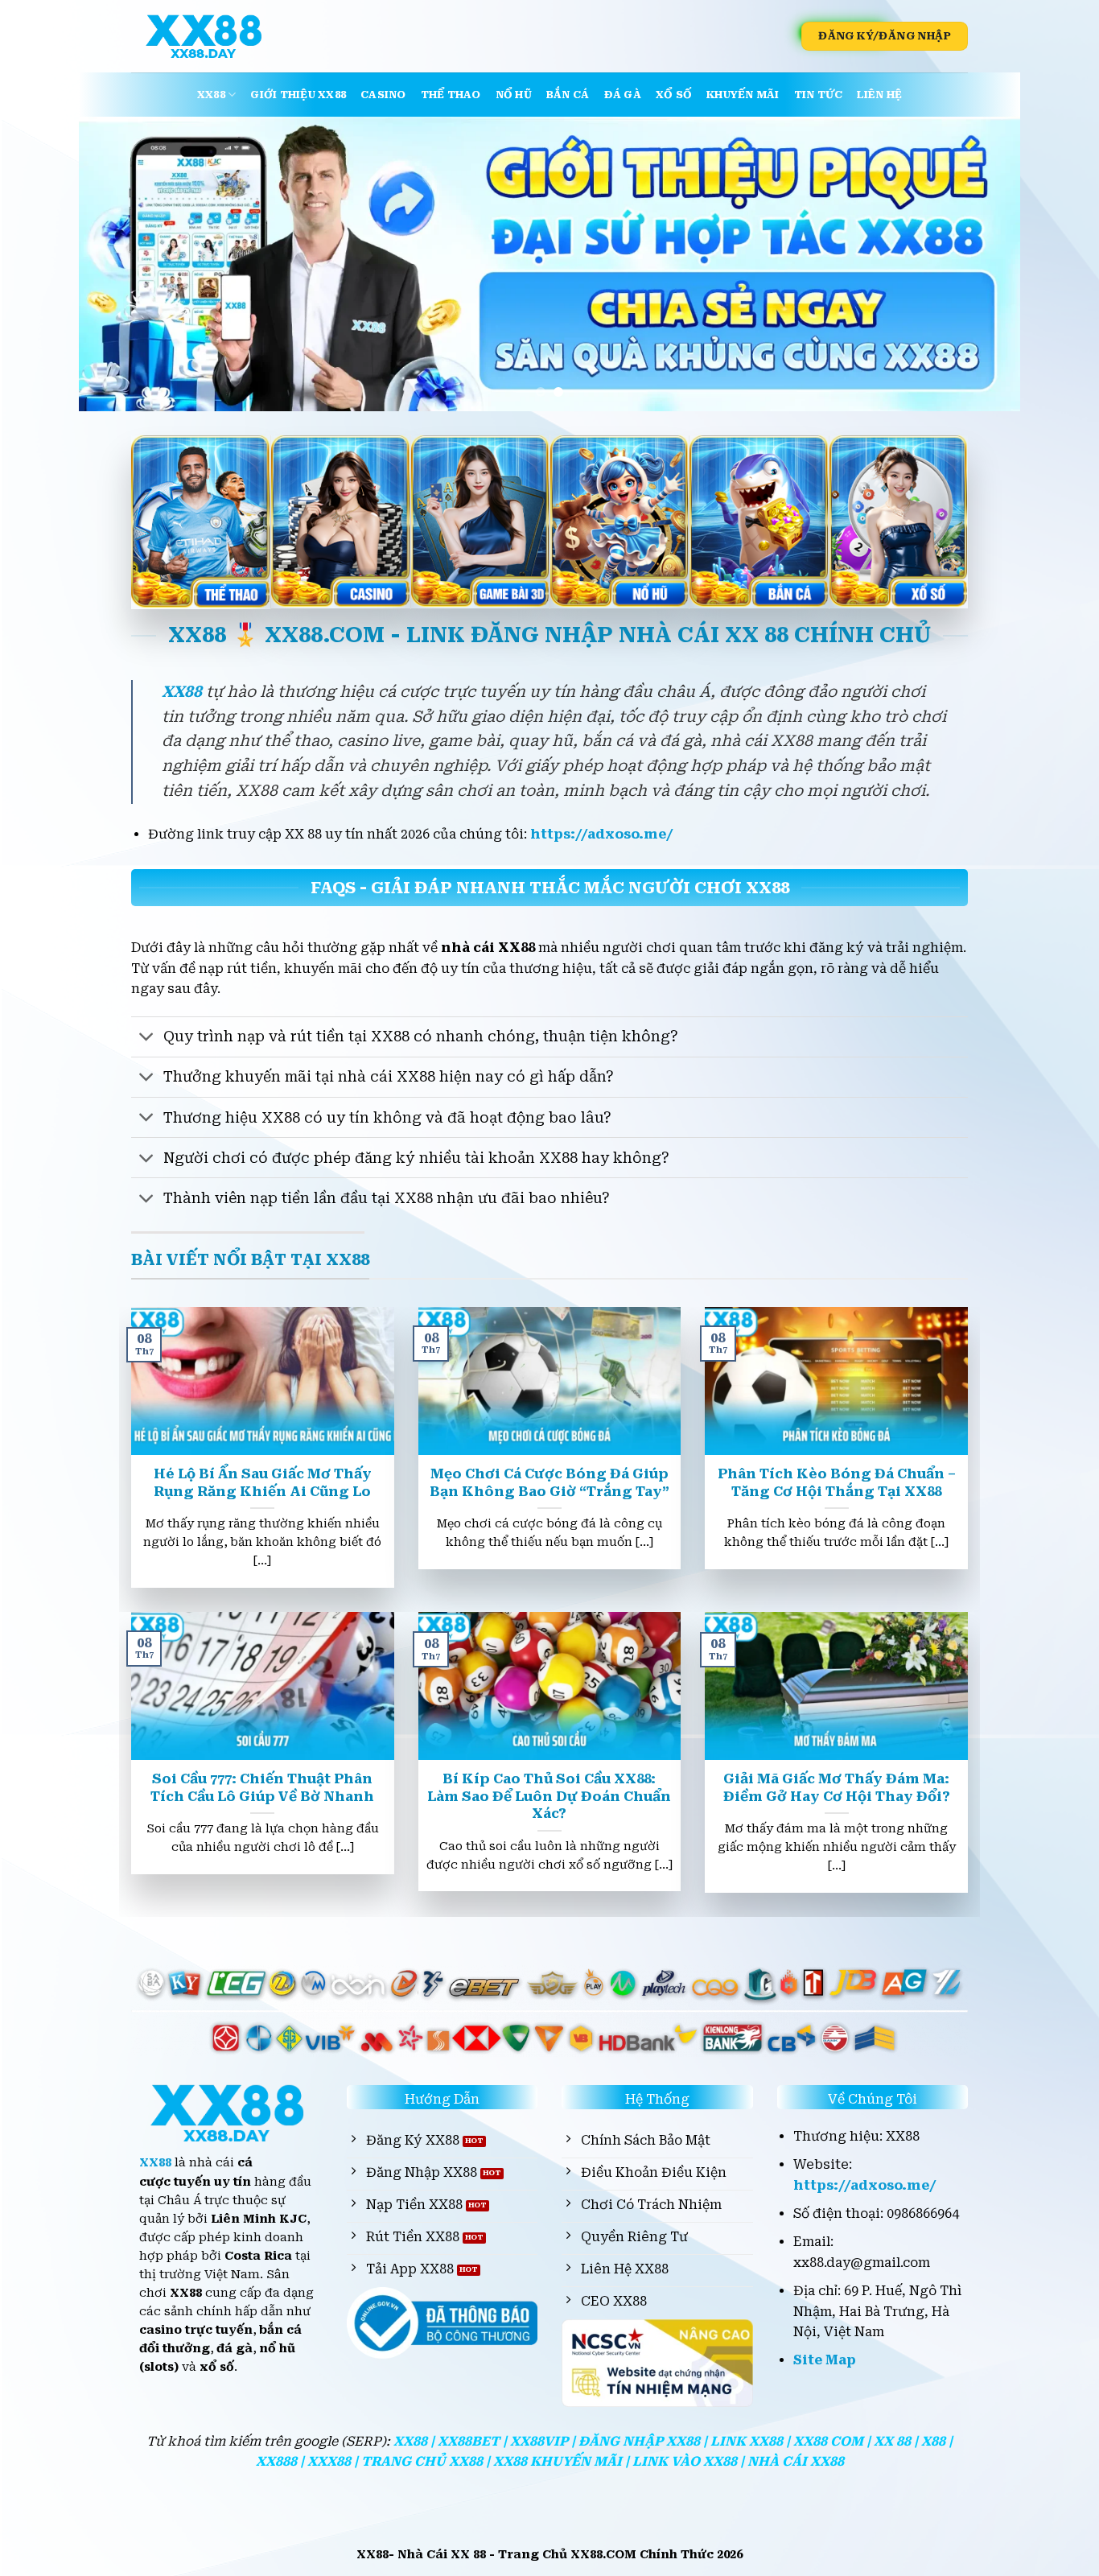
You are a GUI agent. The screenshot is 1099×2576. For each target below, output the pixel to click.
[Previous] (118, 264)
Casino (383, 95)
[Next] (981, 264)
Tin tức (819, 95)
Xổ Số (674, 95)
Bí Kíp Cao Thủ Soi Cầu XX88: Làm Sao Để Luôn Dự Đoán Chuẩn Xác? (549, 1796)
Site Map (825, 2360)
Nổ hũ (514, 95)
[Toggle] (147, 1039)
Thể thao (451, 95)
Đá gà (623, 95)
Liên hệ (879, 95)
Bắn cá (568, 95)
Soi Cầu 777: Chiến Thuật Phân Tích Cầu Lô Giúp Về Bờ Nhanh (262, 1788)
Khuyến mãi (743, 95)
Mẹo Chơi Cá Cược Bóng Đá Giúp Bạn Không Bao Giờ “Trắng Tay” (549, 1483)
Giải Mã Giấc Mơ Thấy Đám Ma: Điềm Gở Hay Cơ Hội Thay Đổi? (837, 1788)
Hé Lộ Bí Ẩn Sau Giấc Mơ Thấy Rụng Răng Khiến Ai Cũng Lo (263, 1483)
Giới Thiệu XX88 (298, 95)
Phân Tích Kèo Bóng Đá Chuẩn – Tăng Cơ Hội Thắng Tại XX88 (837, 1483)
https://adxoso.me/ (602, 834)
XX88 (211, 95)
